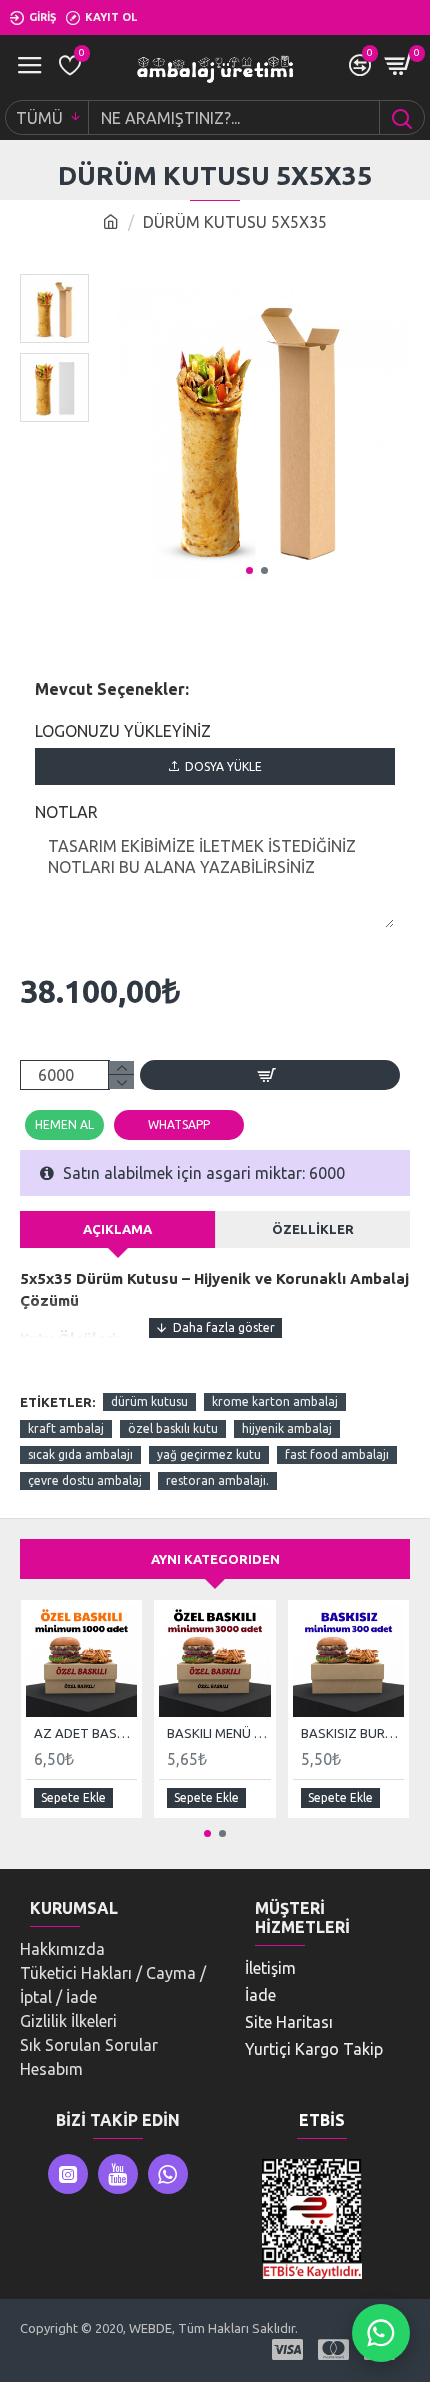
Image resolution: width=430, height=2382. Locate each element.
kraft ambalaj (66, 1428)
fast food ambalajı (337, 1454)
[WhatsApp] (381, 2333)
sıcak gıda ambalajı (80, 1454)
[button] (249, 570)
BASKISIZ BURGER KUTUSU (352, 1733)
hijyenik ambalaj (287, 1428)
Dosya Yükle (223, 766)
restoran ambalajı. (217, 1480)
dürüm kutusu (149, 1401)
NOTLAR (66, 812)
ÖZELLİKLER (313, 1229)
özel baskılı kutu (173, 1428)
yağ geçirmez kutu (209, 1454)
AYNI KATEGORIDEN (215, 1559)
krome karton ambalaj (275, 1401)
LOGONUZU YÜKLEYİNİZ (123, 731)
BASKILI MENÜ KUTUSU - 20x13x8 (218, 1733)
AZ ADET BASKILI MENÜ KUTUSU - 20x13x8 (85, 1733)
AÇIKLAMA (117, 1229)
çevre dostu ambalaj (85, 1480)
